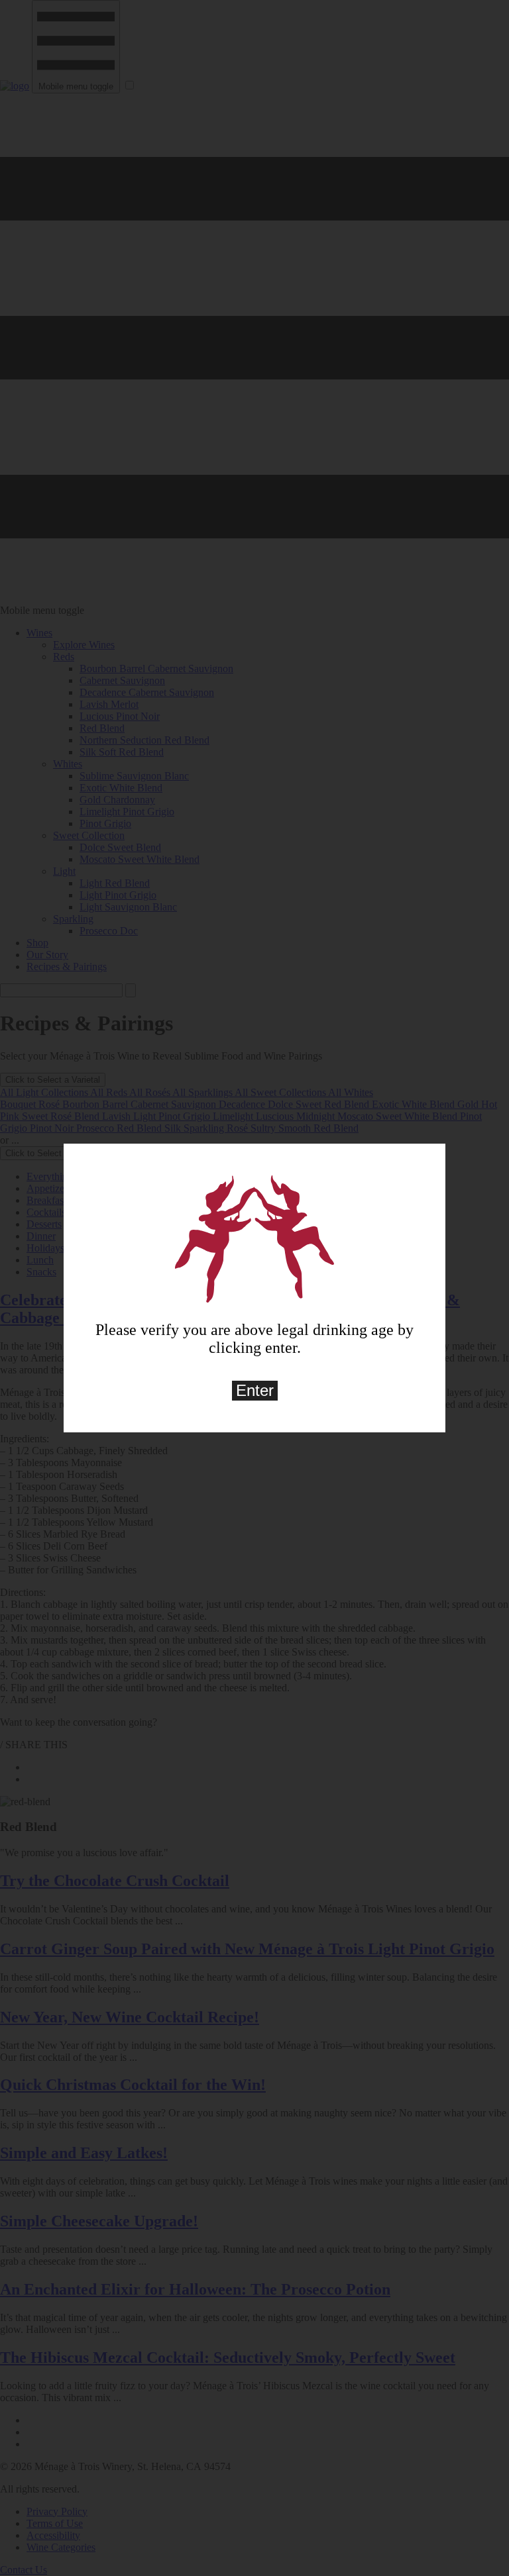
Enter (255, 1390)
